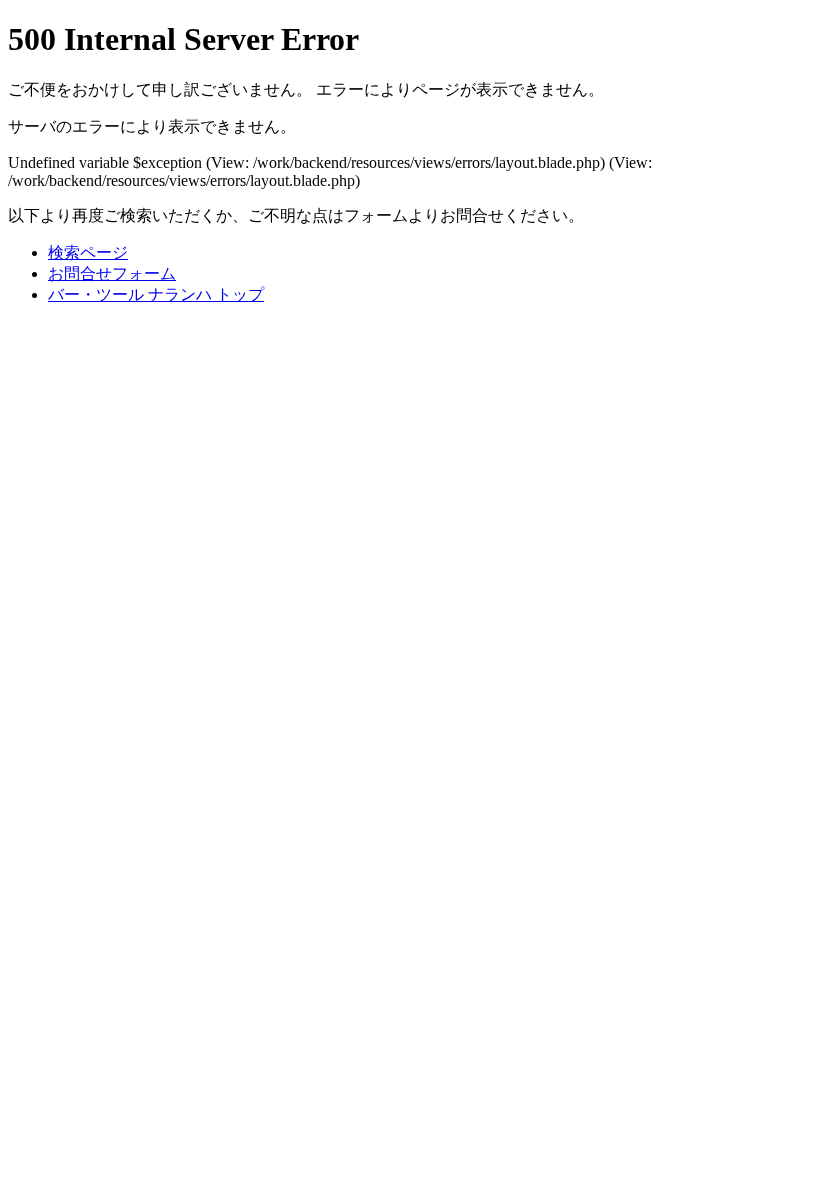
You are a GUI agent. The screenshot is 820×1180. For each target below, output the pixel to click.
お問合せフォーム (112, 273)
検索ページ (88, 252)
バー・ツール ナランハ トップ (156, 294)
